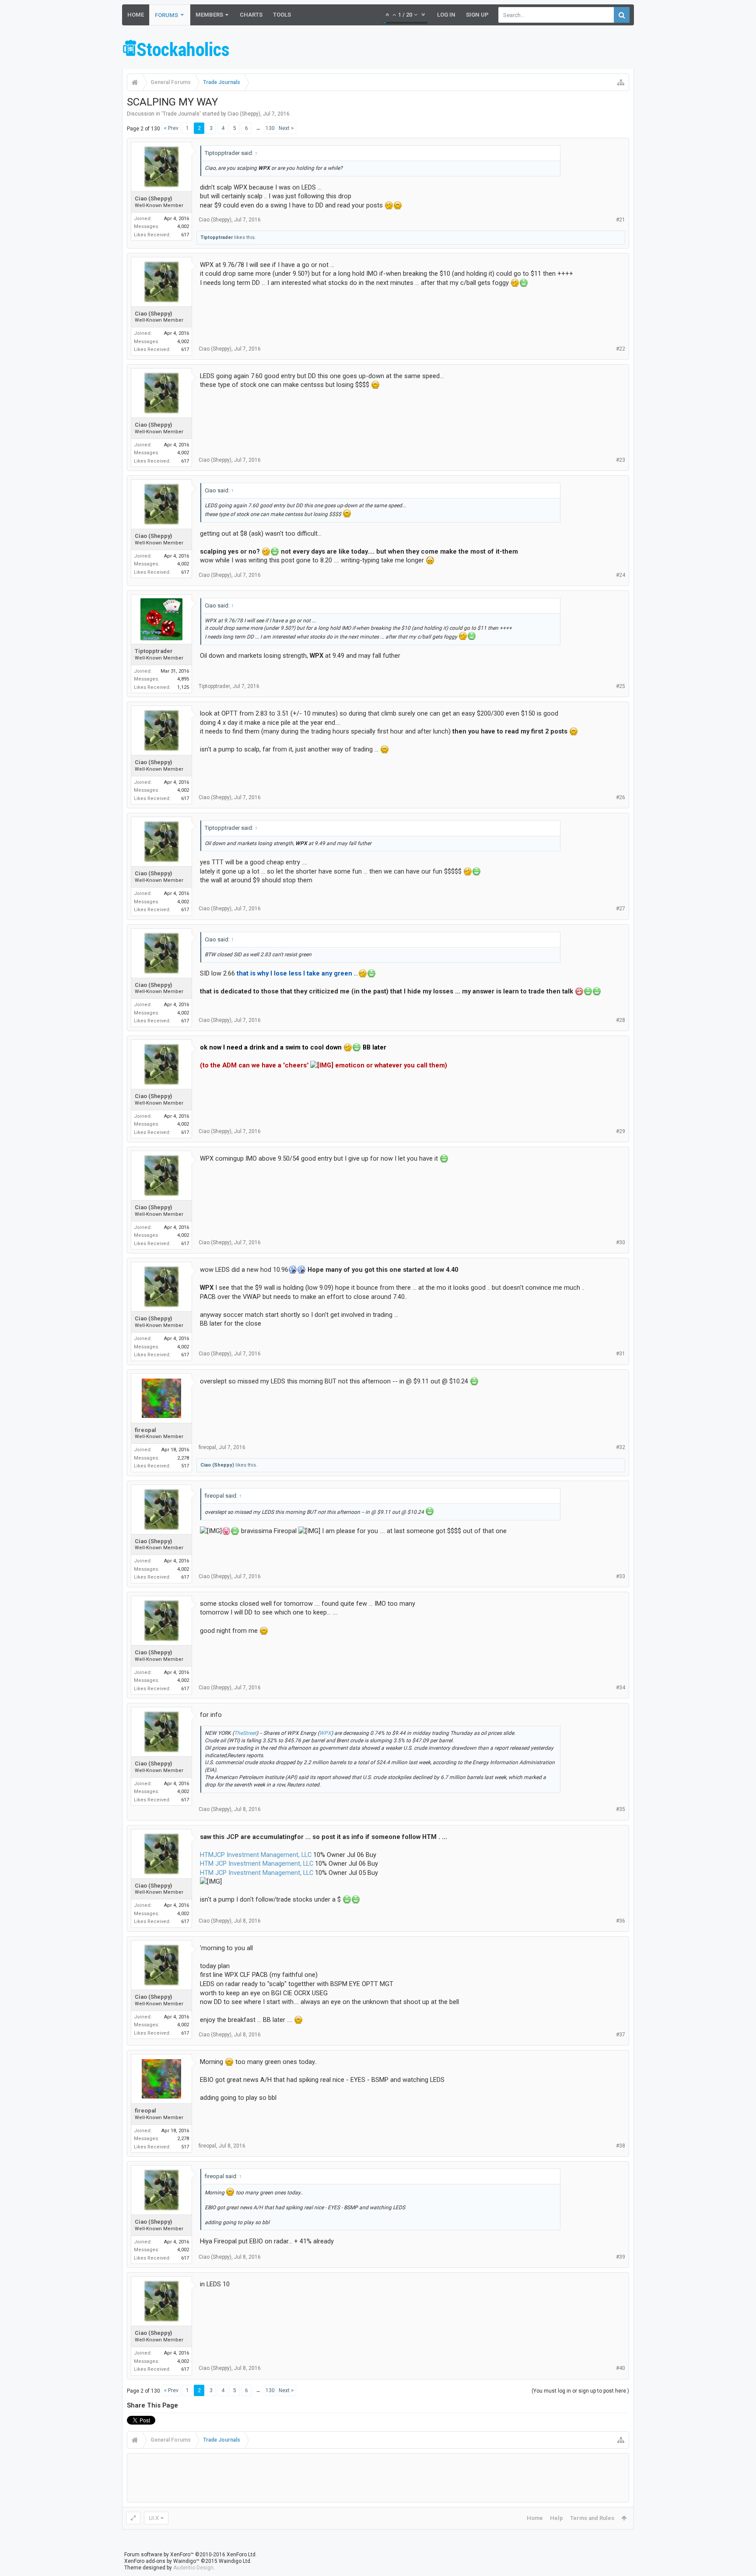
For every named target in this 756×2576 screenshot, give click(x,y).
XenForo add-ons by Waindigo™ (162, 2561)
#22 (621, 349)
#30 (621, 1242)
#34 (621, 1688)
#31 (621, 1354)
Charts (251, 15)
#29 (621, 1131)
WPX (325, 1733)
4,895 (183, 679)
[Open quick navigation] (621, 82)
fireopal (145, 1430)
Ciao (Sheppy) (244, 114)
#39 (621, 2257)
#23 (621, 460)
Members (209, 15)
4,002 (183, 226)
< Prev (171, 128)
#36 (621, 1921)
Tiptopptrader (217, 237)
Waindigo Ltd (234, 2561)
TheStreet (245, 1733)
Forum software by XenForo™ (191, 2555)
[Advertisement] (475, 49)
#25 (621, 686)
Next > (286, 128)
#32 (621, 1447)
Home (136, 15)
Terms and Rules (592, 2518)
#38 (621, 2146)
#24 (621, 575)
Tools (282, 15)
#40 (621, 2368)
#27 (621, 909)
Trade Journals (181, 114)
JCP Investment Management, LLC (262, 1855)
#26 (621, 797)
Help (556, 2518)
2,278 (183, 1458)
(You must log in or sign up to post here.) (580, 2391)
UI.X (154, 2518)
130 (270, 128)
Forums (166, 15)
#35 (621, 1809)
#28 (621, 1020)
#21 (621, 220)
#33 (621, 1576)
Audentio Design (193, 2568)
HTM (207, 1855)
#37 (621, 2035)
